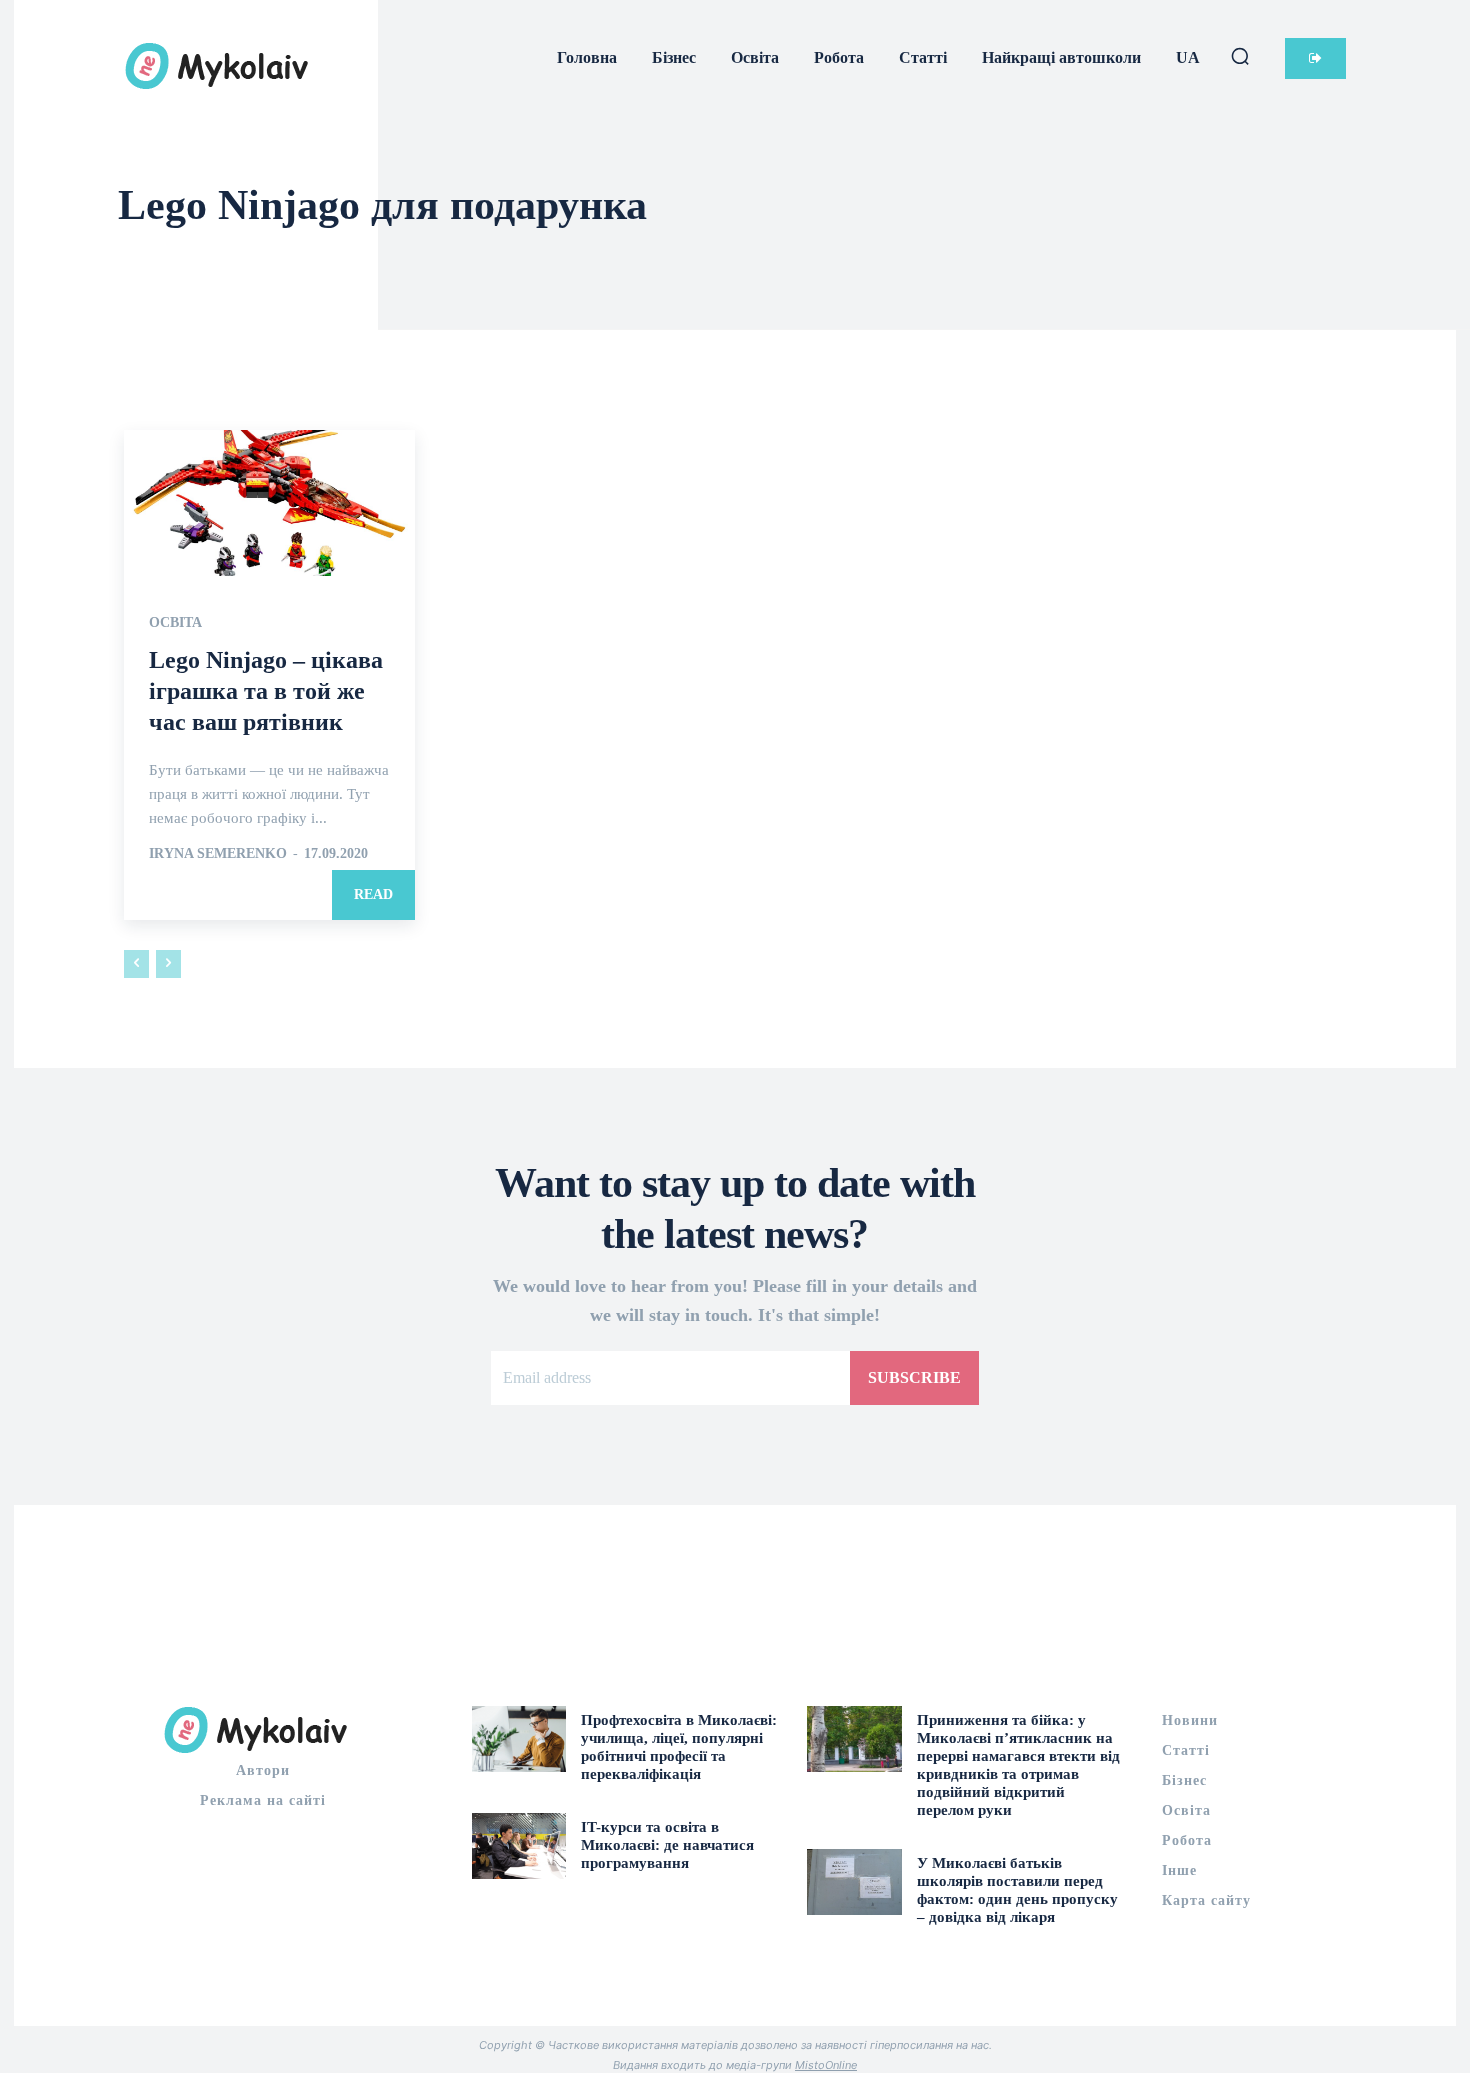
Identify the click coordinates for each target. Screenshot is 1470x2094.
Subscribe (914, 1377)
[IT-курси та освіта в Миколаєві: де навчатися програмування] (519, 1846)
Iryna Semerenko (218, 853)
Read (373, 894)
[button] (1240, 56)
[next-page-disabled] (168, 964)
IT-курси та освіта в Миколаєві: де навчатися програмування (667, 1845)
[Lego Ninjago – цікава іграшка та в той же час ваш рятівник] (269, 502)
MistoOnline (826, 2065)
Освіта (175, 623)
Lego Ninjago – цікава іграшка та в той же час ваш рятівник (266, 691)
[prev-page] (136, 964)
